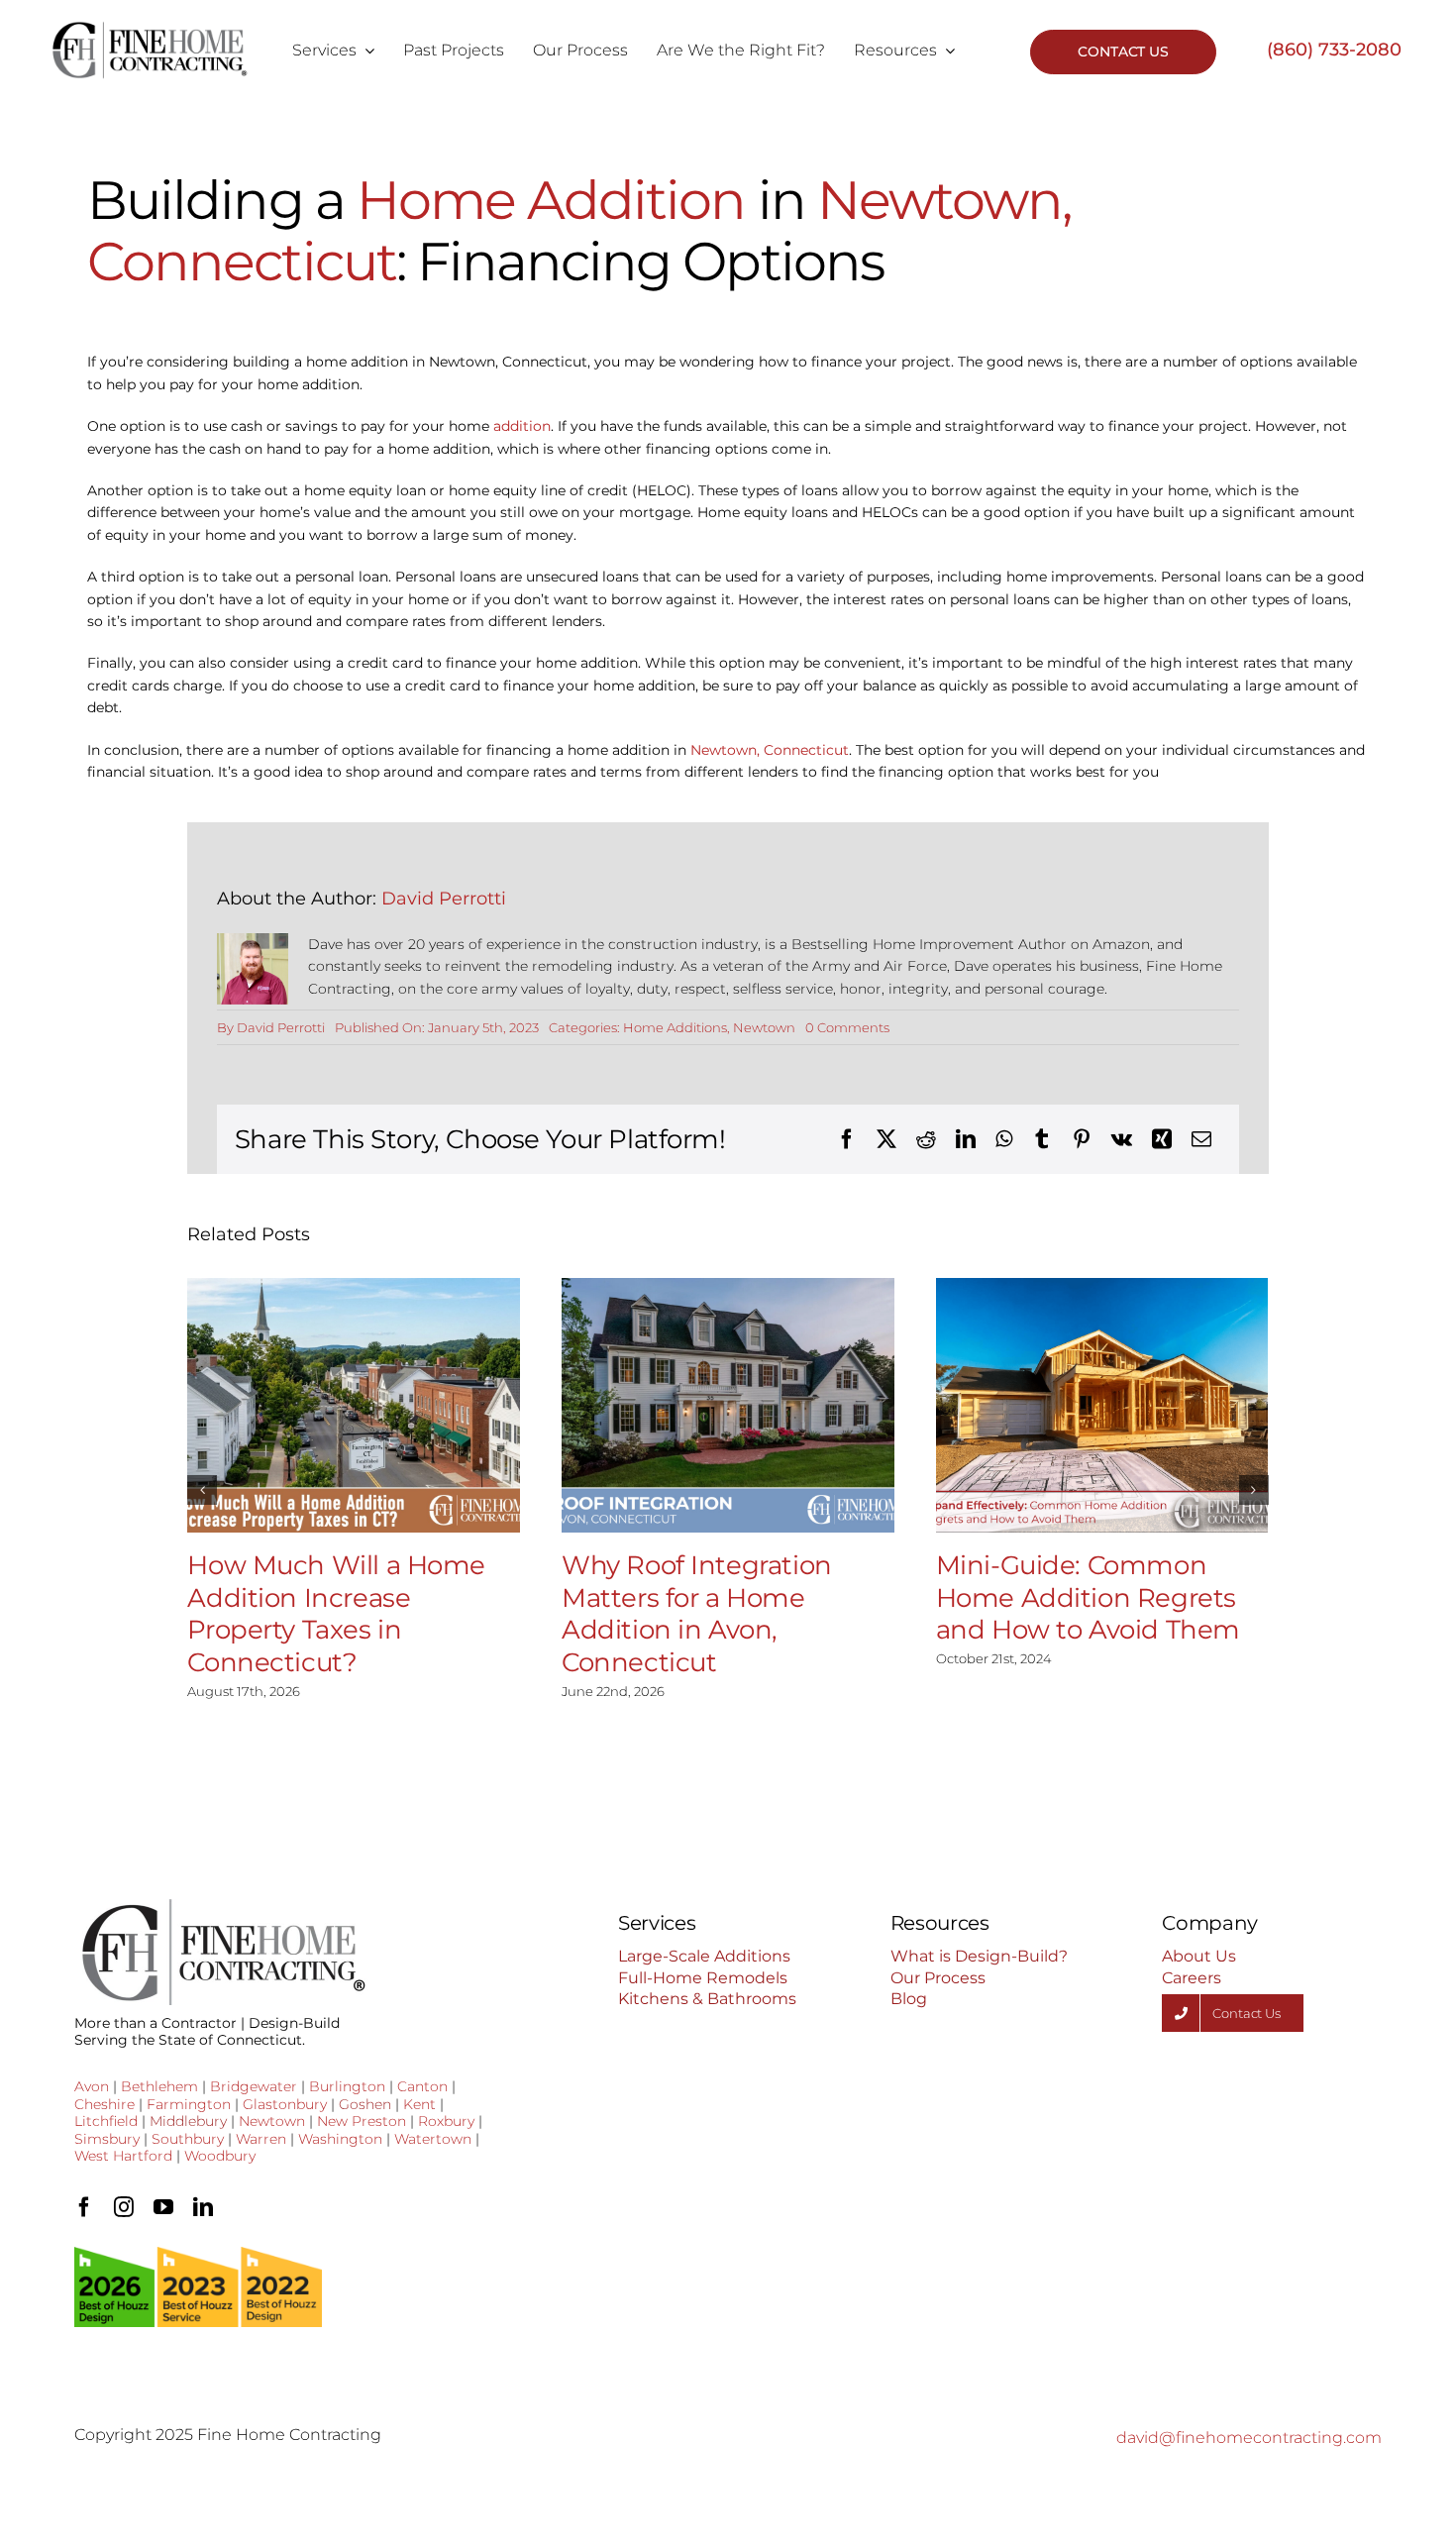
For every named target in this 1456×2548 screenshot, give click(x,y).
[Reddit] (926, 1139)
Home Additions (675, 1027)
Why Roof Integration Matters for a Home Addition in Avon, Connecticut (697, 1614)
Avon (92, 2086)
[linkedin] (203, 2207)
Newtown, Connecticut (770, 750)
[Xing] (1162, 1139)
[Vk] (1122, 1139)
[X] (886, 1139)
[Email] (1201, 1139)
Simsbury (107, 2139)
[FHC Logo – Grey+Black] (149, 28)
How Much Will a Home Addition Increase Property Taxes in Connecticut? (336, 1614)
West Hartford (123, 2156)
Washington (340, 2139)
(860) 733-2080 (1334, 50)
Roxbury (446, 2121)
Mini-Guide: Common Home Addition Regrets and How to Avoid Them (1088, 1597)
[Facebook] (847, 1139)
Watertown (433, 2139)
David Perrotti (444, 899)
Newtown (764, 1027)
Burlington (347, 2086)
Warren (261, 2139)
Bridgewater (254, 2086)
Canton (422, 2086)
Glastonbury (285, 2104)
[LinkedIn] (966, 1139)
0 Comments (847, 1027)
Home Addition (551, 200)
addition (522, 426)
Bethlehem (159, 2086)
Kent (419, 2104)
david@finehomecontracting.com (1249, 2438)
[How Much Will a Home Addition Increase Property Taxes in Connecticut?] (354, 1405)
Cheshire (104, 2104)
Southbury (188, 2139)
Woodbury (220, 2156)
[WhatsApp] (1004, 1139)
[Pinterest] (1082, 1139)
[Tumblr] (1042, 1139)
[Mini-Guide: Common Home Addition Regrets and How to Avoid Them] (1102, 1405)
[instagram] (124, 2207)
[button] (202, 1490)
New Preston (362, 2121)
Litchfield (106, 2121)
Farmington (189, 2104)
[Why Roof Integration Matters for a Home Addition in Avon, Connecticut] (728, 1405)
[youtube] (163, 2207)
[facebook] (84, 2207)
